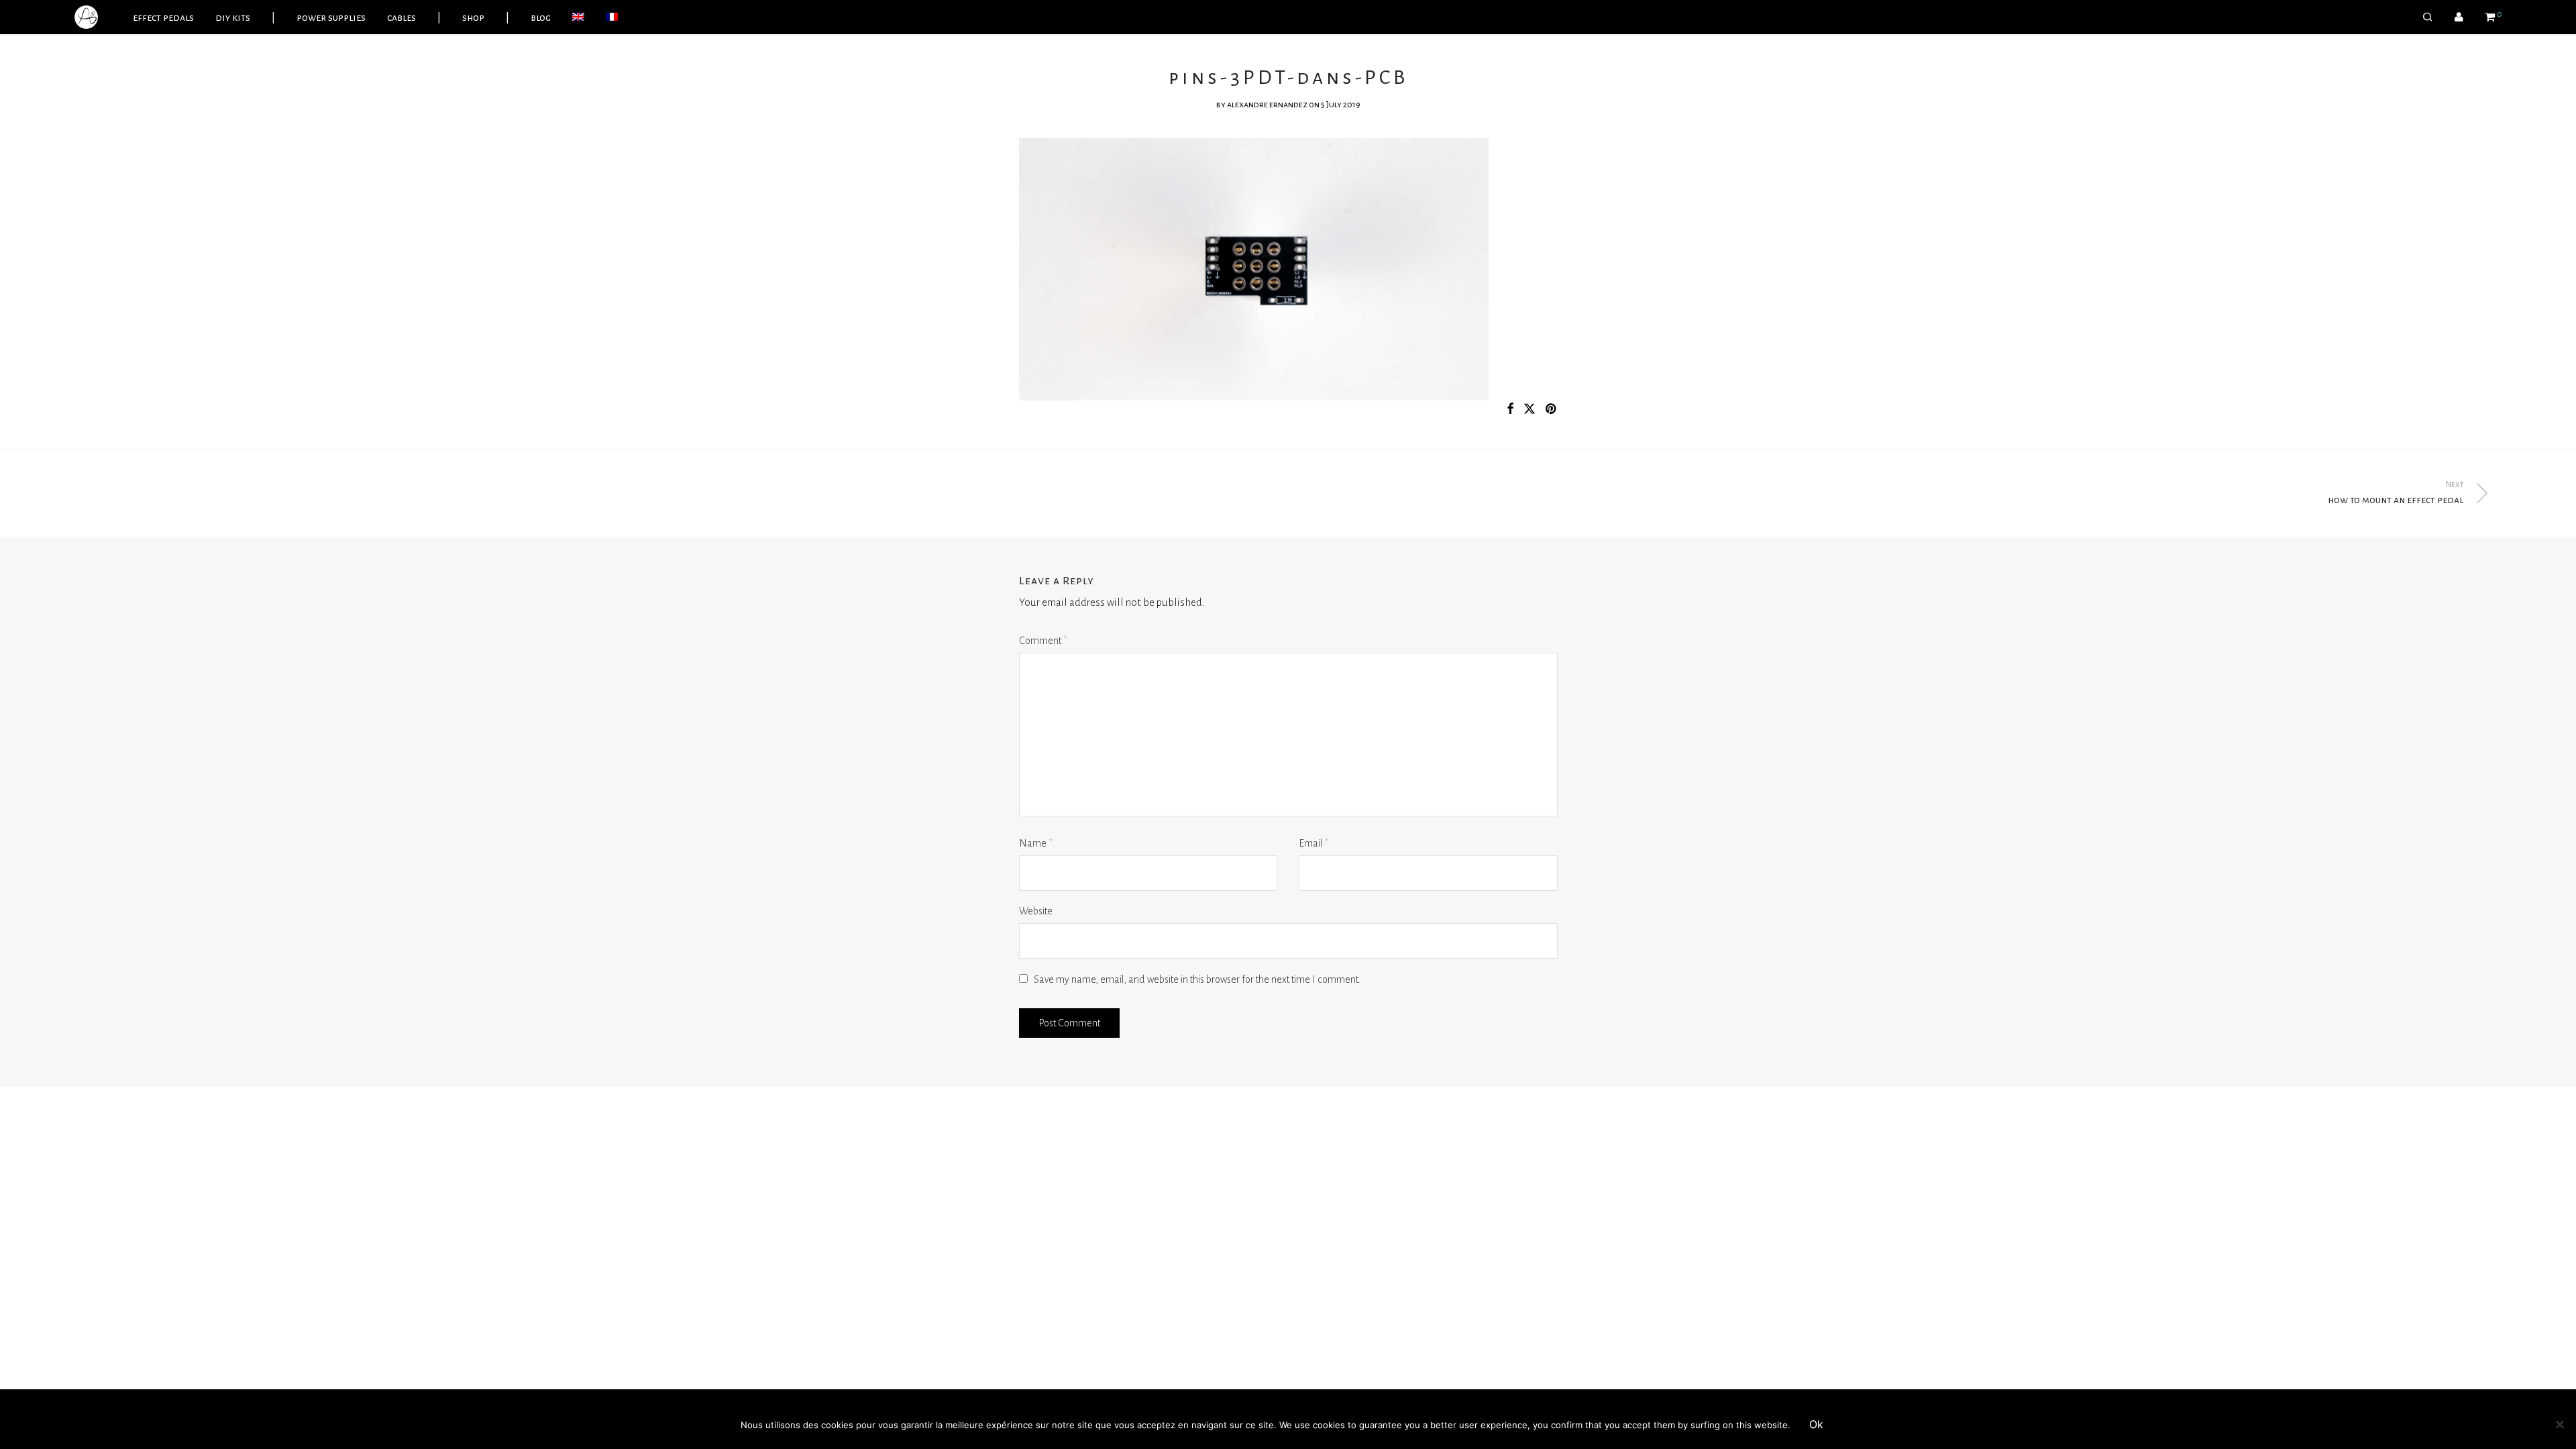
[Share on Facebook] (1510, 410)
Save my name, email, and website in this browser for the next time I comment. (1197, 979)
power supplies (331, 17)
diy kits (233, 17)
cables (401, 17)
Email (1313, 843)
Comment (1043, 641)
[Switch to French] (612, 17)
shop (473, 17)
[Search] (2428, 17)
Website (1036, 911)
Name (1036, 843)
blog (541, 17)
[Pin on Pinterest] (1552, 410)
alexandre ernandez (1267, 105)
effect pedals (163, 17)
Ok (1816, 1424)
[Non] (2559, 1424)
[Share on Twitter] (1529, 410)
